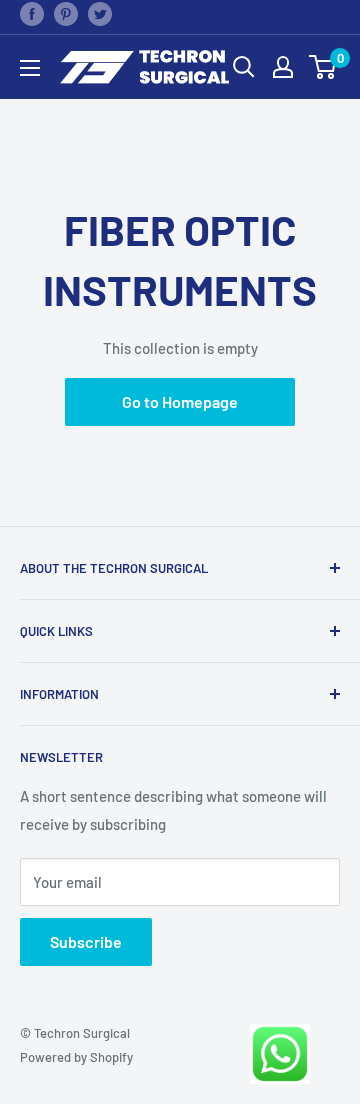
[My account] (283, 67)
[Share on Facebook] (32, 13)
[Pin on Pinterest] (66, 13)
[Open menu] (30, 68)
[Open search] (244, 67)
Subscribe (86, 941)
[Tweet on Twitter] (100, 13)
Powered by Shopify (76, 1057)
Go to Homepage (180, 401)
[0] (323, 67)
